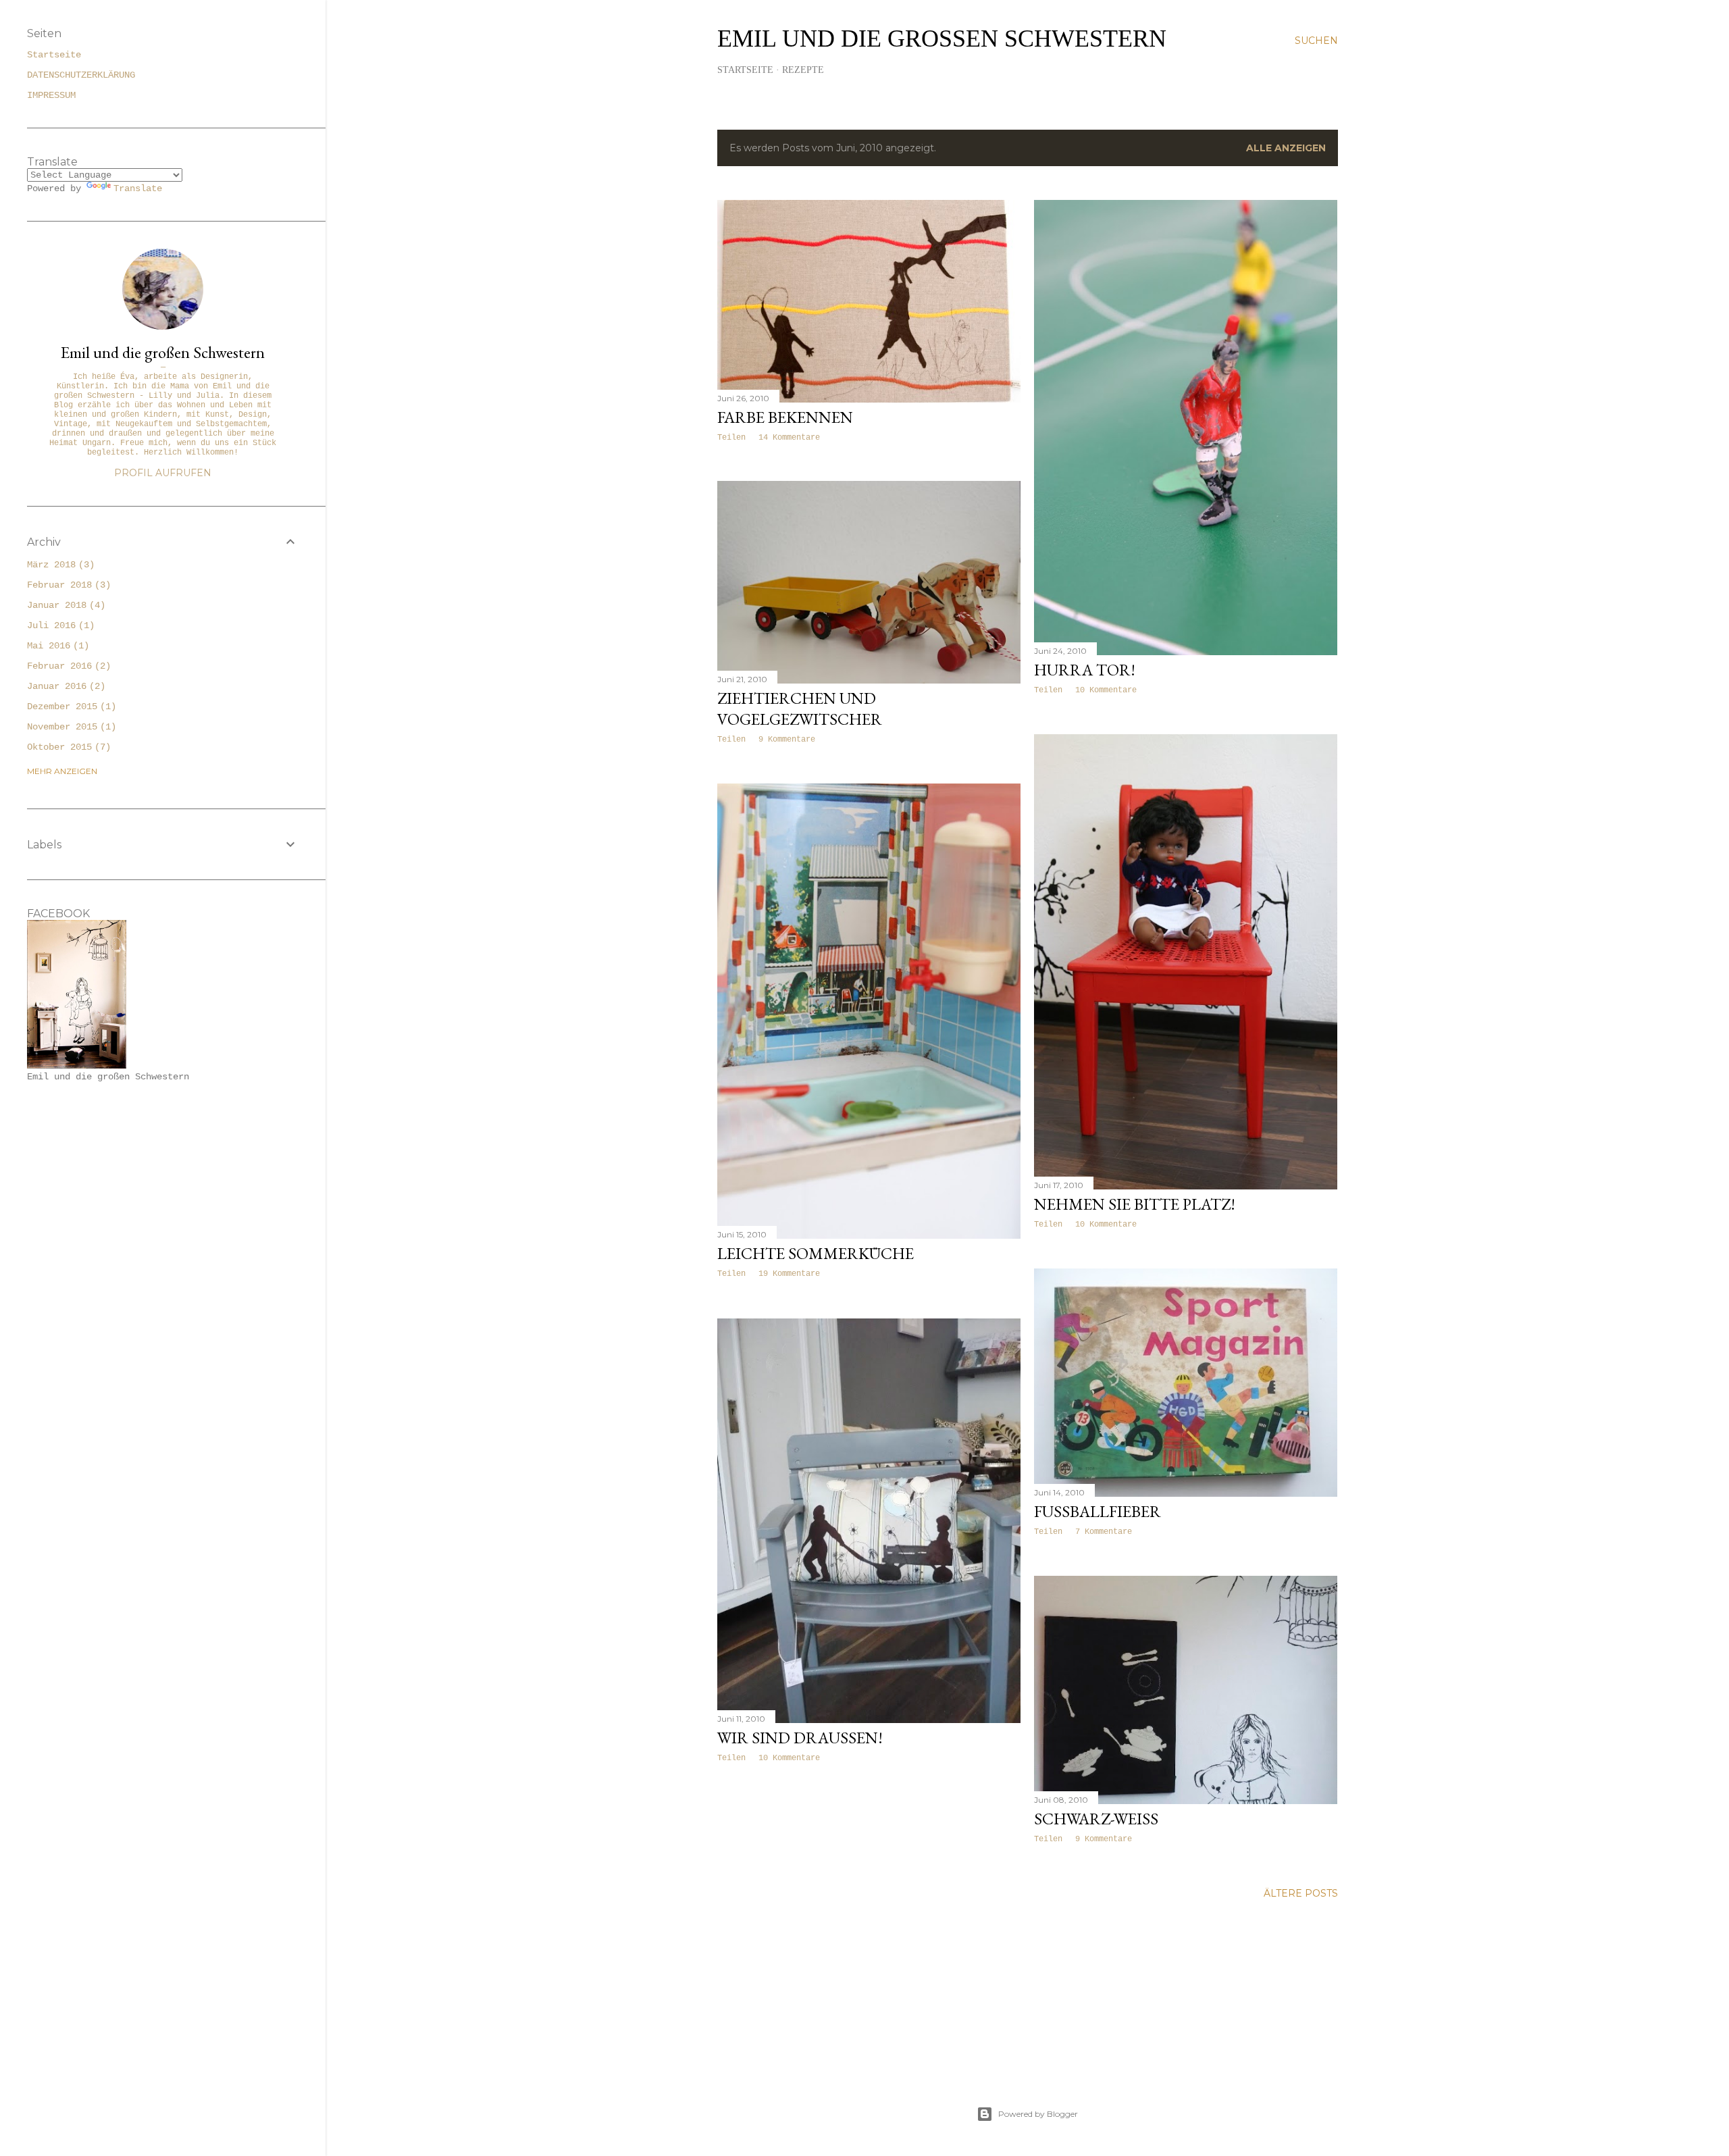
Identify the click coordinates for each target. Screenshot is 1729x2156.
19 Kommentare (789, 1274)
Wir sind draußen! (800, 1738)
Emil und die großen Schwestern (942, 38)
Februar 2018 (66, 585)
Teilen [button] (731, 438)
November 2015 (69, 727)
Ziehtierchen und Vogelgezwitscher (800, 709)
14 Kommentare (789, 438)
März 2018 (58, 565)
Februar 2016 (66, 666)
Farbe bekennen (785, 417)
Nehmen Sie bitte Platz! (1135, 1204)
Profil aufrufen (163, 473)
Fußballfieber (1098, 1511)
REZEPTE (803, 70)
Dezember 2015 (69, 707)
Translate (138, 188)
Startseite (745, 70)
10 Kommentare (1106, 690)
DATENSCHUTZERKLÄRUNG (81, 75)
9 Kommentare (787, 740)
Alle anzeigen (1286, 148)
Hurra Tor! (1085, 670)
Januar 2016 (63, 686)
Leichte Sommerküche (816, 1253)
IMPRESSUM (51, 95)
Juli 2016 (58, 625)
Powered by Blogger (1038, 2114)
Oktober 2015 (66, 747)
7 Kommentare (1104, 1532)
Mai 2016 (55, 646)
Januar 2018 (63, 605)
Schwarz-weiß (1096, 1819)
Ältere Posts (1301, 1893)
